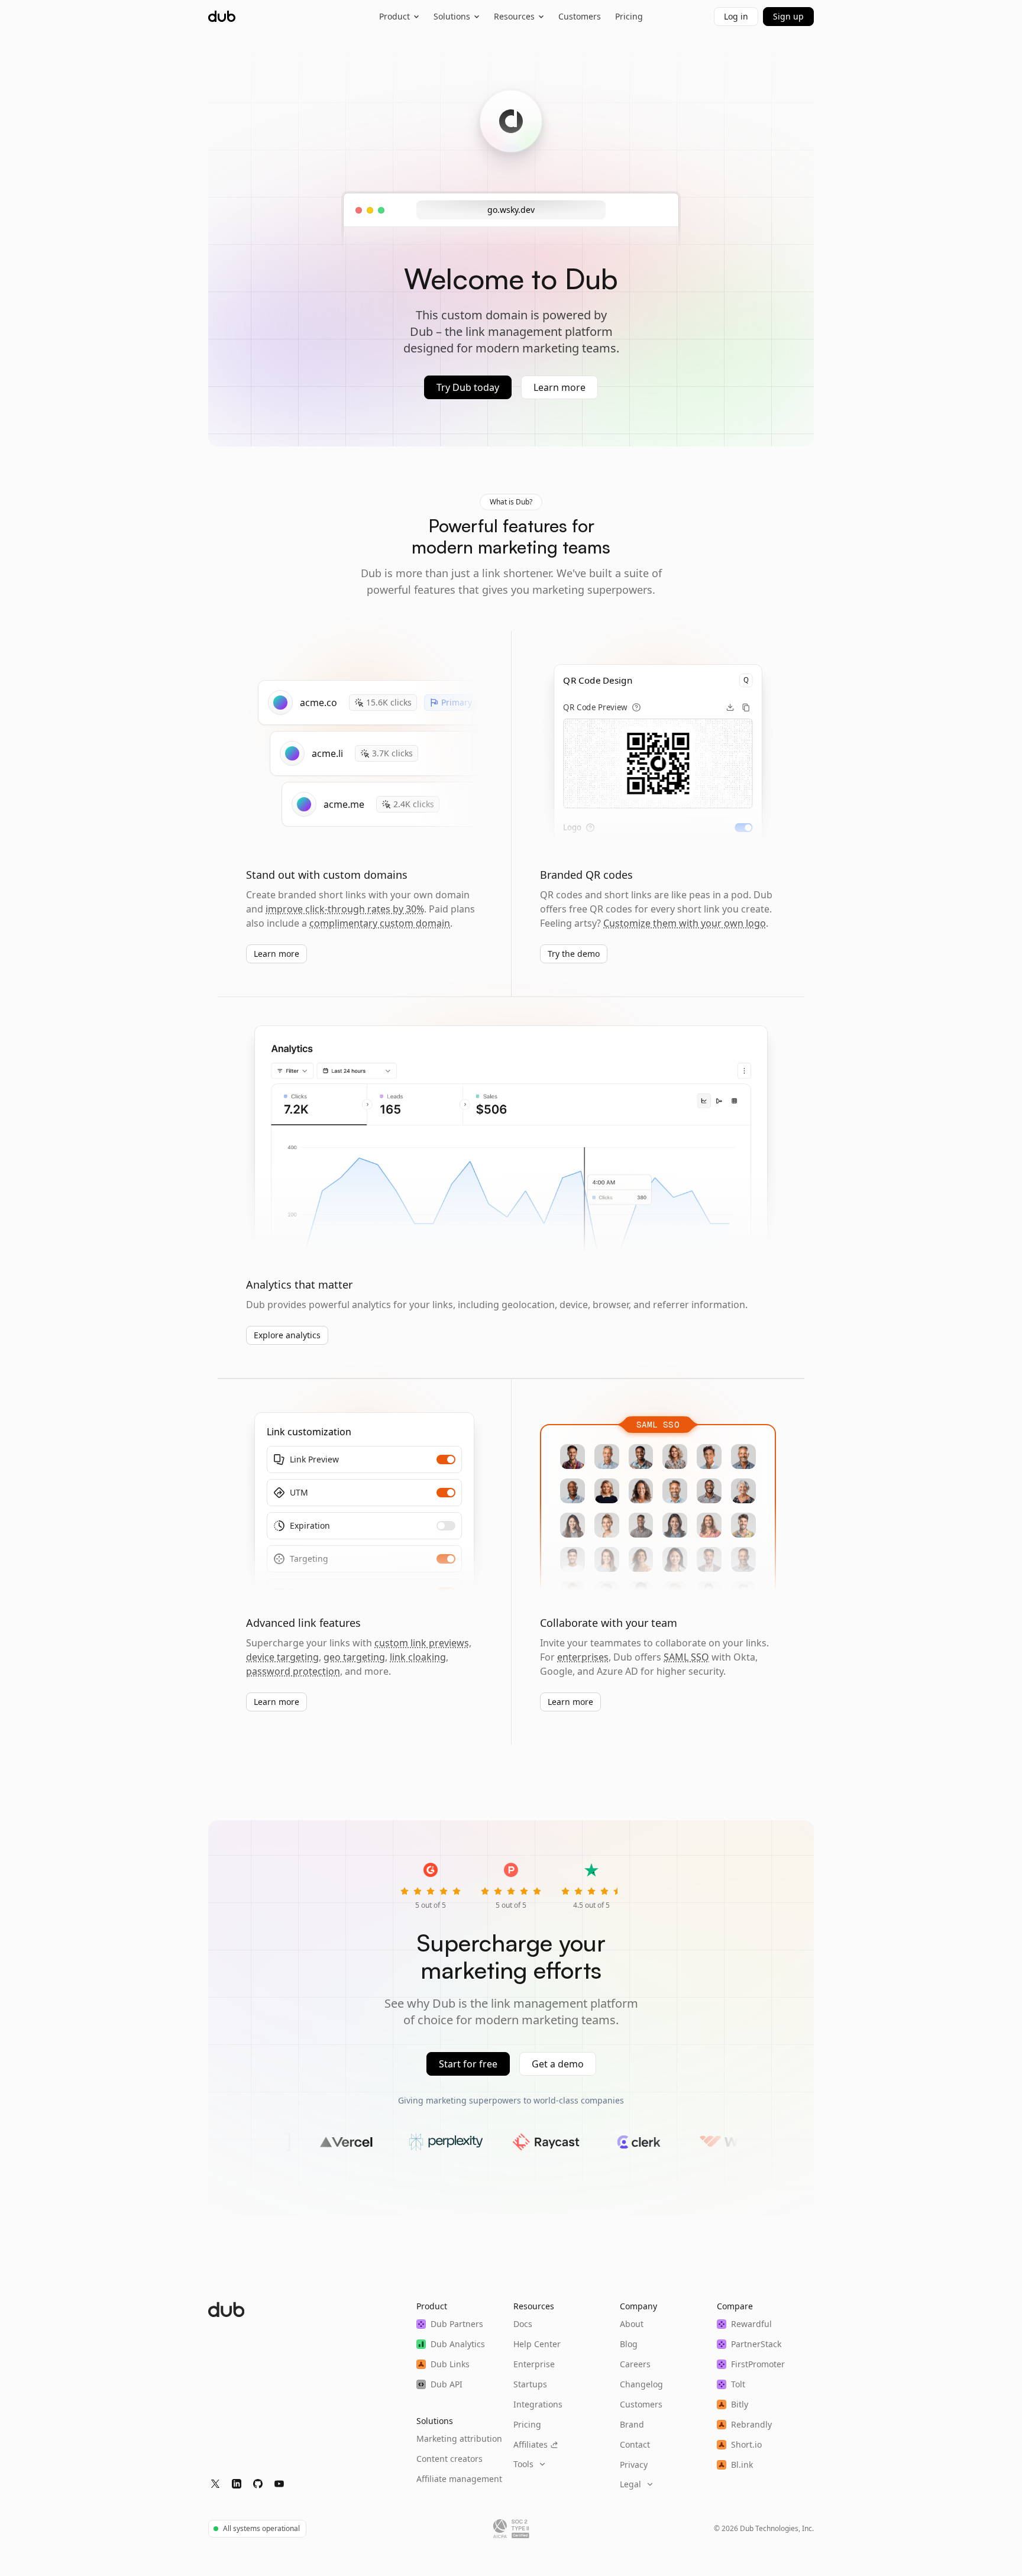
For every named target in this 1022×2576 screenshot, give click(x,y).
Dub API (447, 2384)
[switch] (743, 828)
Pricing (629, 16)
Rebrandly (751, 2424)
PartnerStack (756, 2344)
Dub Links (450, 2364)
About (632, 2324)
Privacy (634, 2465)
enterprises (583, 1657)
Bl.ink (742, 2465)
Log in (736, 16)
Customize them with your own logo (685, 923)
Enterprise (534, 2364)
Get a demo (558, 2064)
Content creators (449, 2459)
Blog (629, 2344)
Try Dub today (468, 387)
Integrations (538, 2404)
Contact (635, 2444)
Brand (632, 2424)
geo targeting (354, 1657)
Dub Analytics (458, 2344)
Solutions (452, 16)
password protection (293, 1671)
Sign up (788, 16)
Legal (630, 2484)
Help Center (537, 2344)
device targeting (282, 1657)
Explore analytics (287, 1335)
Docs (523, 2324)
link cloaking (418, 1657)
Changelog (641, 2384)
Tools (523, 2464)
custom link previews (422, 1643)
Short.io (746, 2444)
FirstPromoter (758, 2364)
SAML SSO (686, 1657)
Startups (530, 2384)
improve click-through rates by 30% (345, 909)
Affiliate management (459, 2479)
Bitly (740, 2404)
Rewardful (751, 2324)
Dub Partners (457, 2324)
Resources (514, 16)
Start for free (468, 2064)
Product (394, 16)
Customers (580, 16)
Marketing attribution (459, 2439)
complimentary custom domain (380, 923)
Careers (635, 2364)
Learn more (559, 387)
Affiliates (531, 2444)
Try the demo (574, 954)
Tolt (738, 2384)
